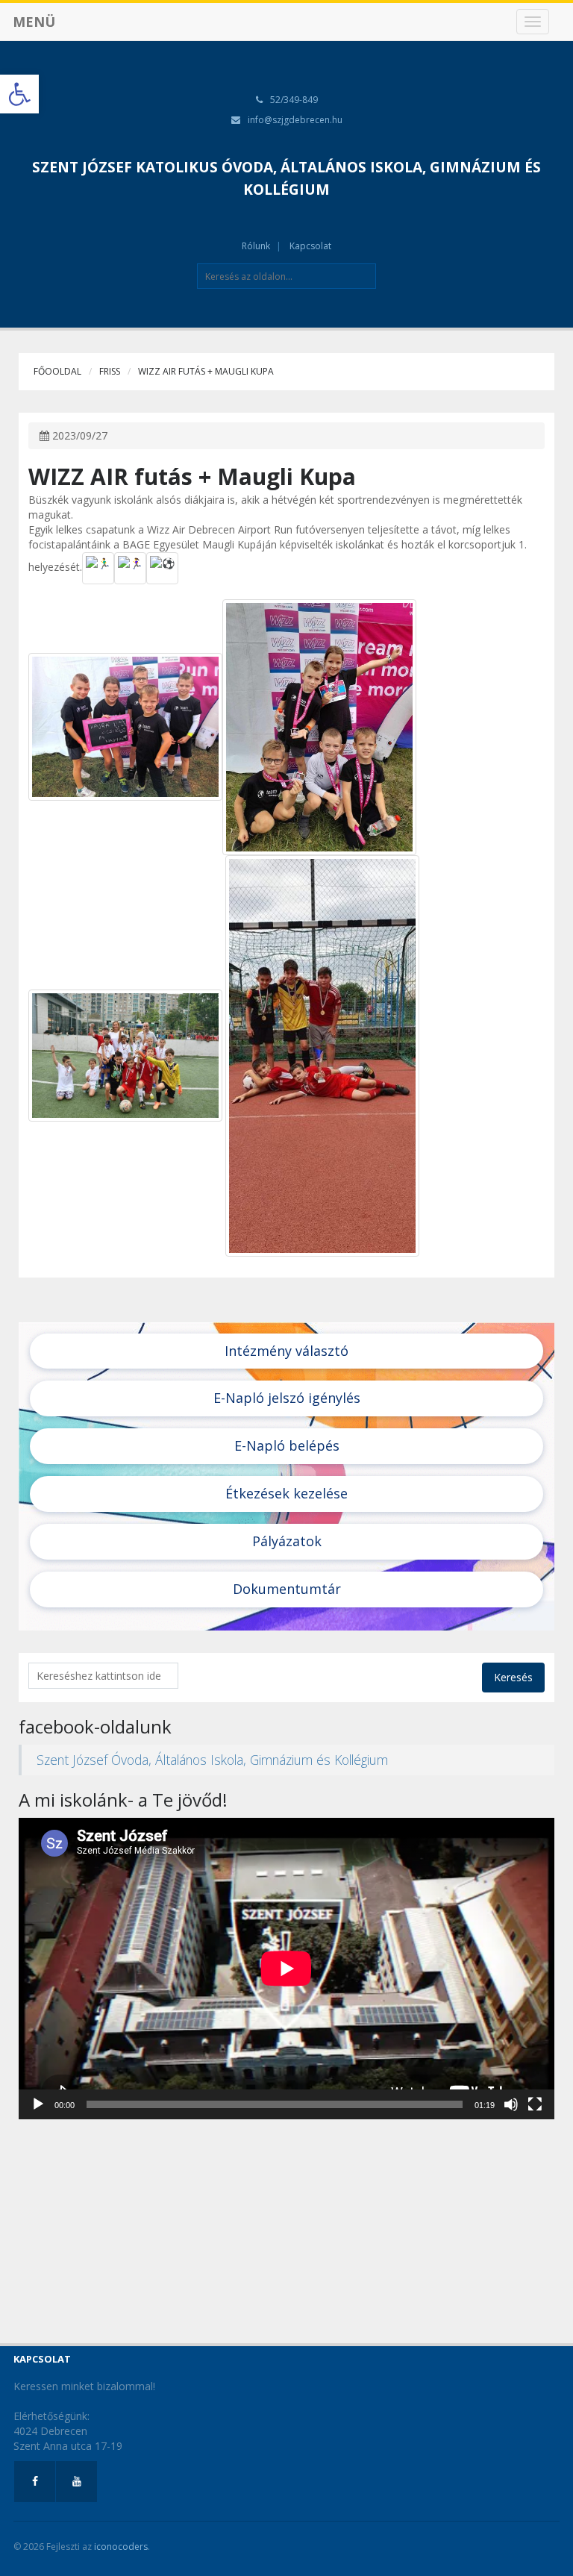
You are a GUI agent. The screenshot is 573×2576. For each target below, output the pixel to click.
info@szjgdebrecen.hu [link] (295, 120)
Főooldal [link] (57, 371)
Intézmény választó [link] (286, 1351)
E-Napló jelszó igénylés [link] (287, 1398)
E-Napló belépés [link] (287, 1445)
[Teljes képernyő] (535, 2104)
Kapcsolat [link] (310, 246)
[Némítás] (511, 2104)
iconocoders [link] (121, 2547)
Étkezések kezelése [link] (286, 1493)
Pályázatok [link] (287, 1541)
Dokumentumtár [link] (287, 1589)
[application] (286, 1969)
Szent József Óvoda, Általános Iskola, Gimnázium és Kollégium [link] (212, 1760)
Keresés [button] (513, 1677)
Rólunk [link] (256, 246)
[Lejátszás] (38, 2104)
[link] (19, 94)
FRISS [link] (110, 371)
